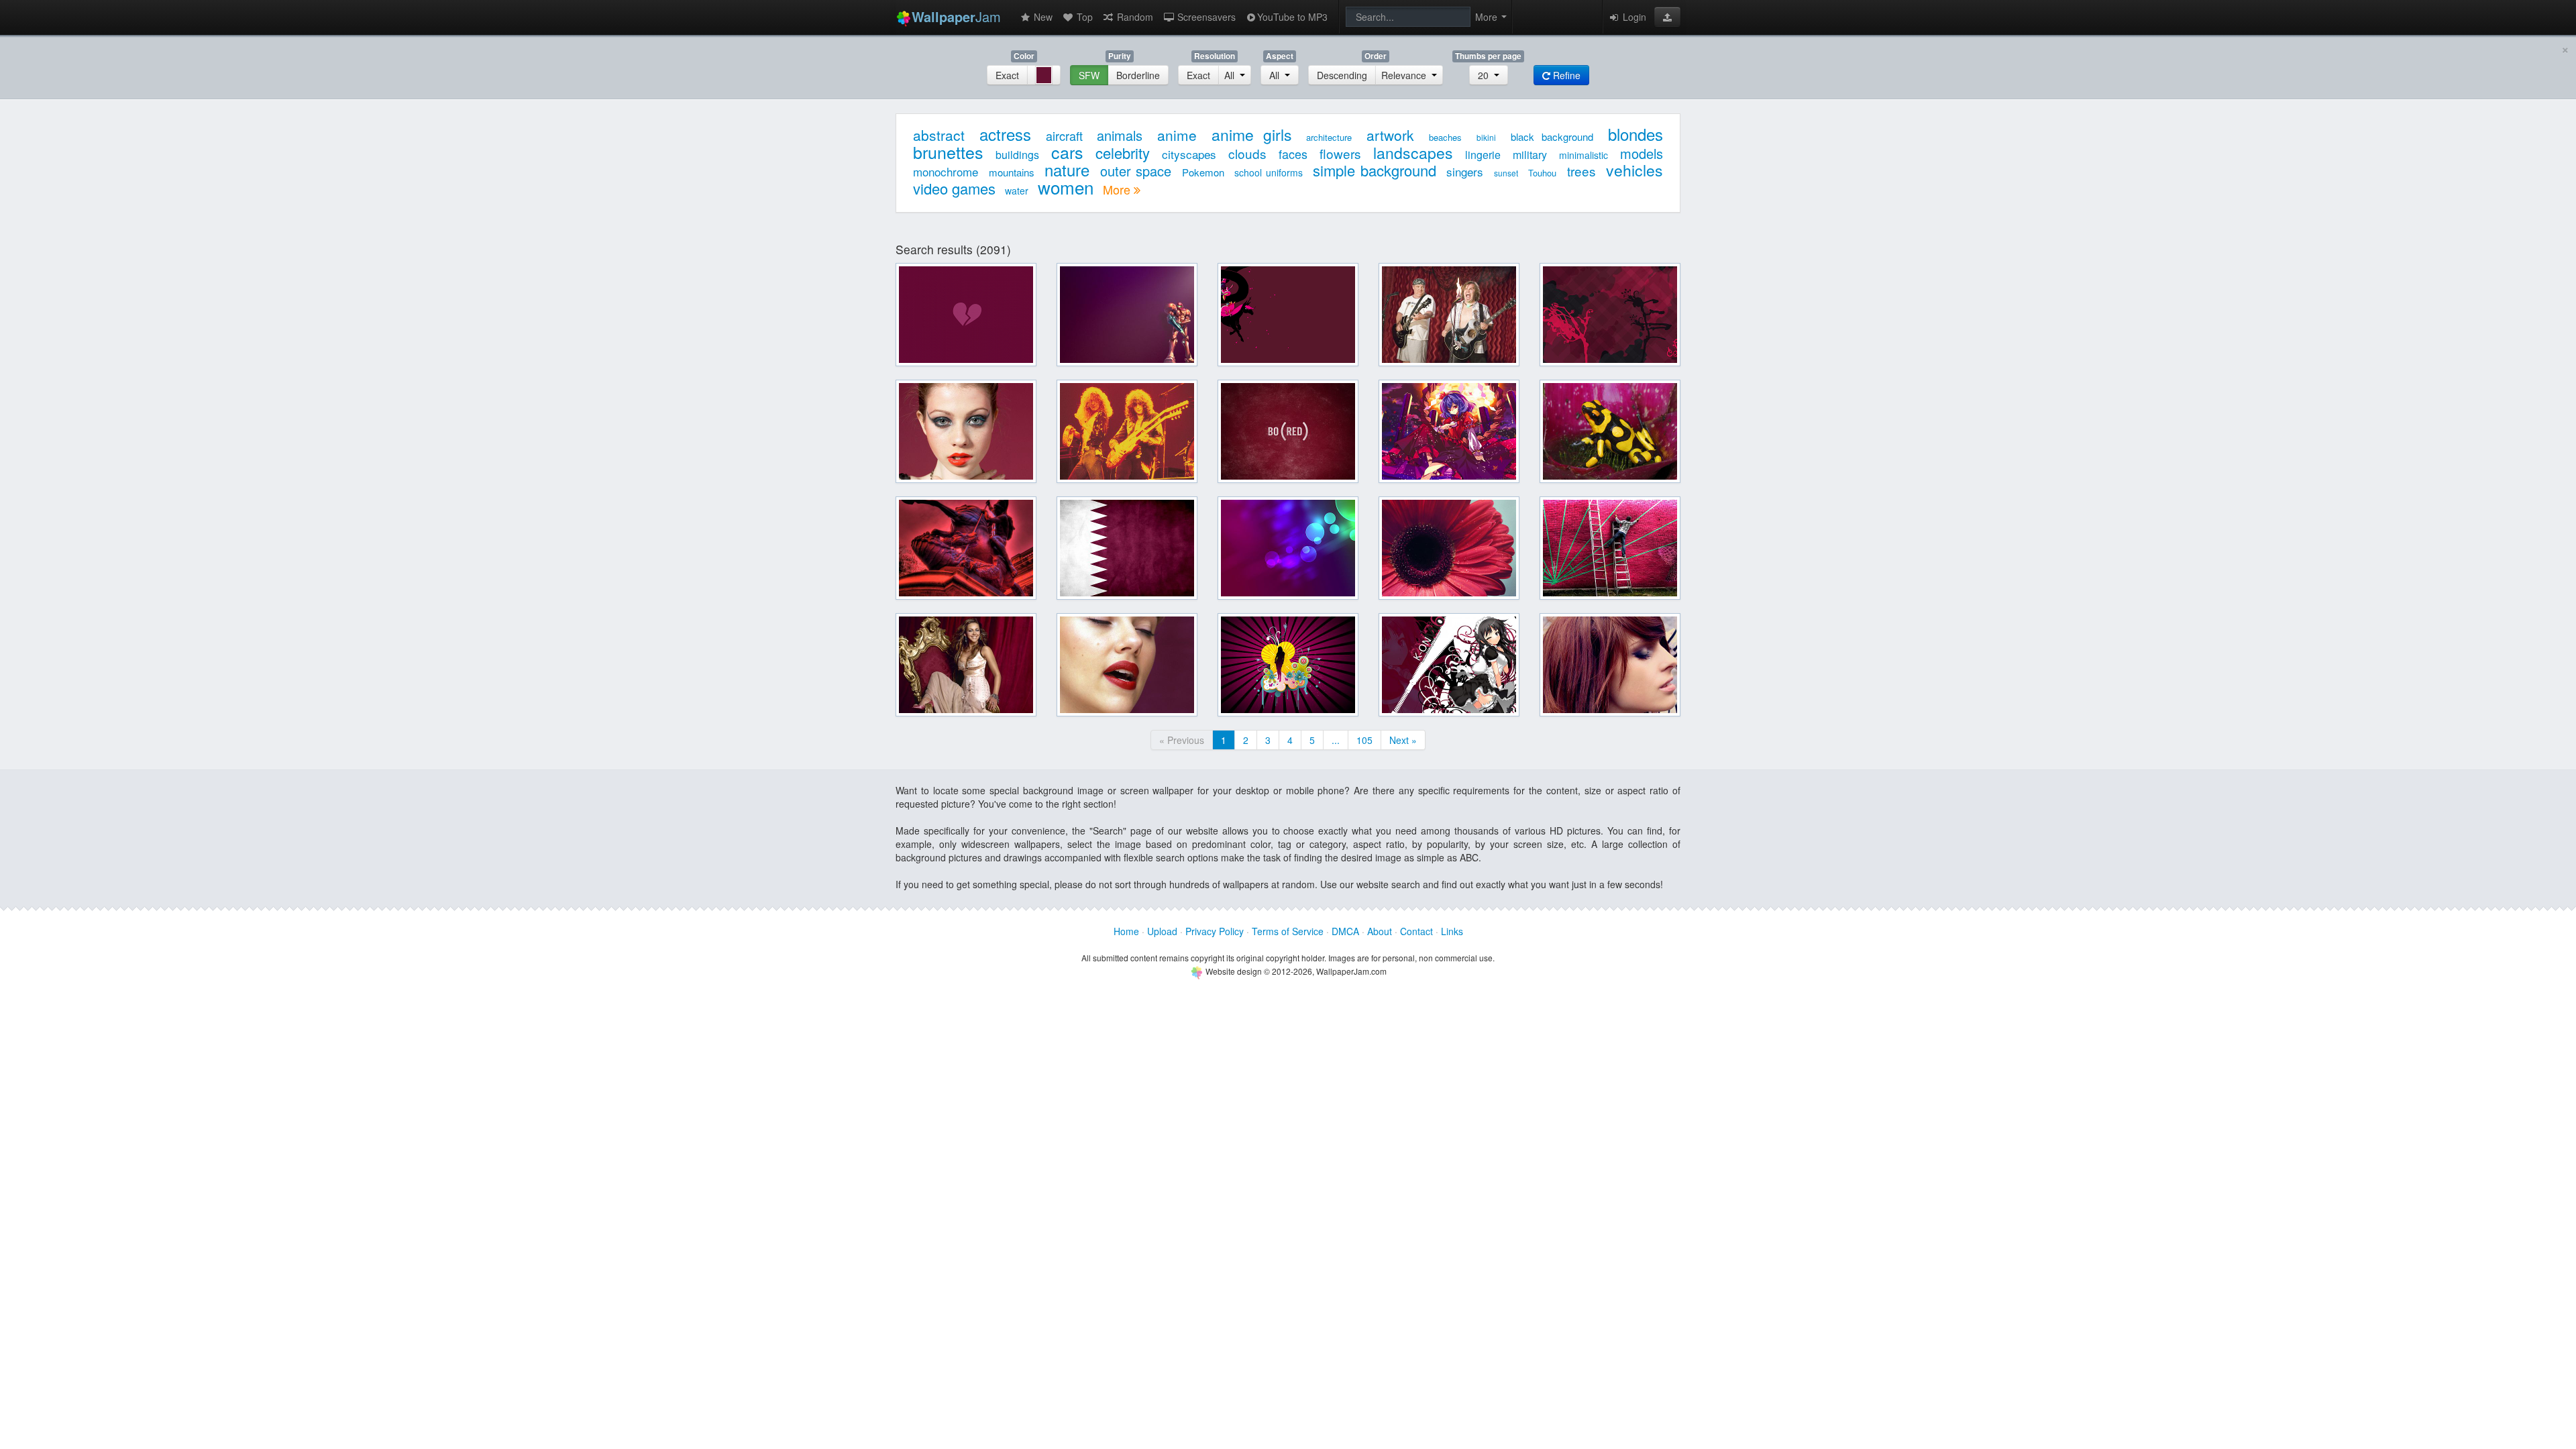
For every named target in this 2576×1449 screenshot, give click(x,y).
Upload (1162, 931)
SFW (1089, 75)
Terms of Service (1288, 931)
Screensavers (1205, 17)
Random (1134, 17)
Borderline (1138, 75)
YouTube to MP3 (1292, 17)
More (1118, 189)
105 (1364, 740)
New (1042, 17)
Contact (1416, 931)
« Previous (1182, 740)
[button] (1667, 17)
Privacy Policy (1215, 931)
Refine (1565, 75)
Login (1633, 17)
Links (1452, 931)
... (1336, 740)
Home (1126, 931)
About (1380, 931)
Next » (1403, 740)
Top (1083, 17)
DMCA (1345, 931)
